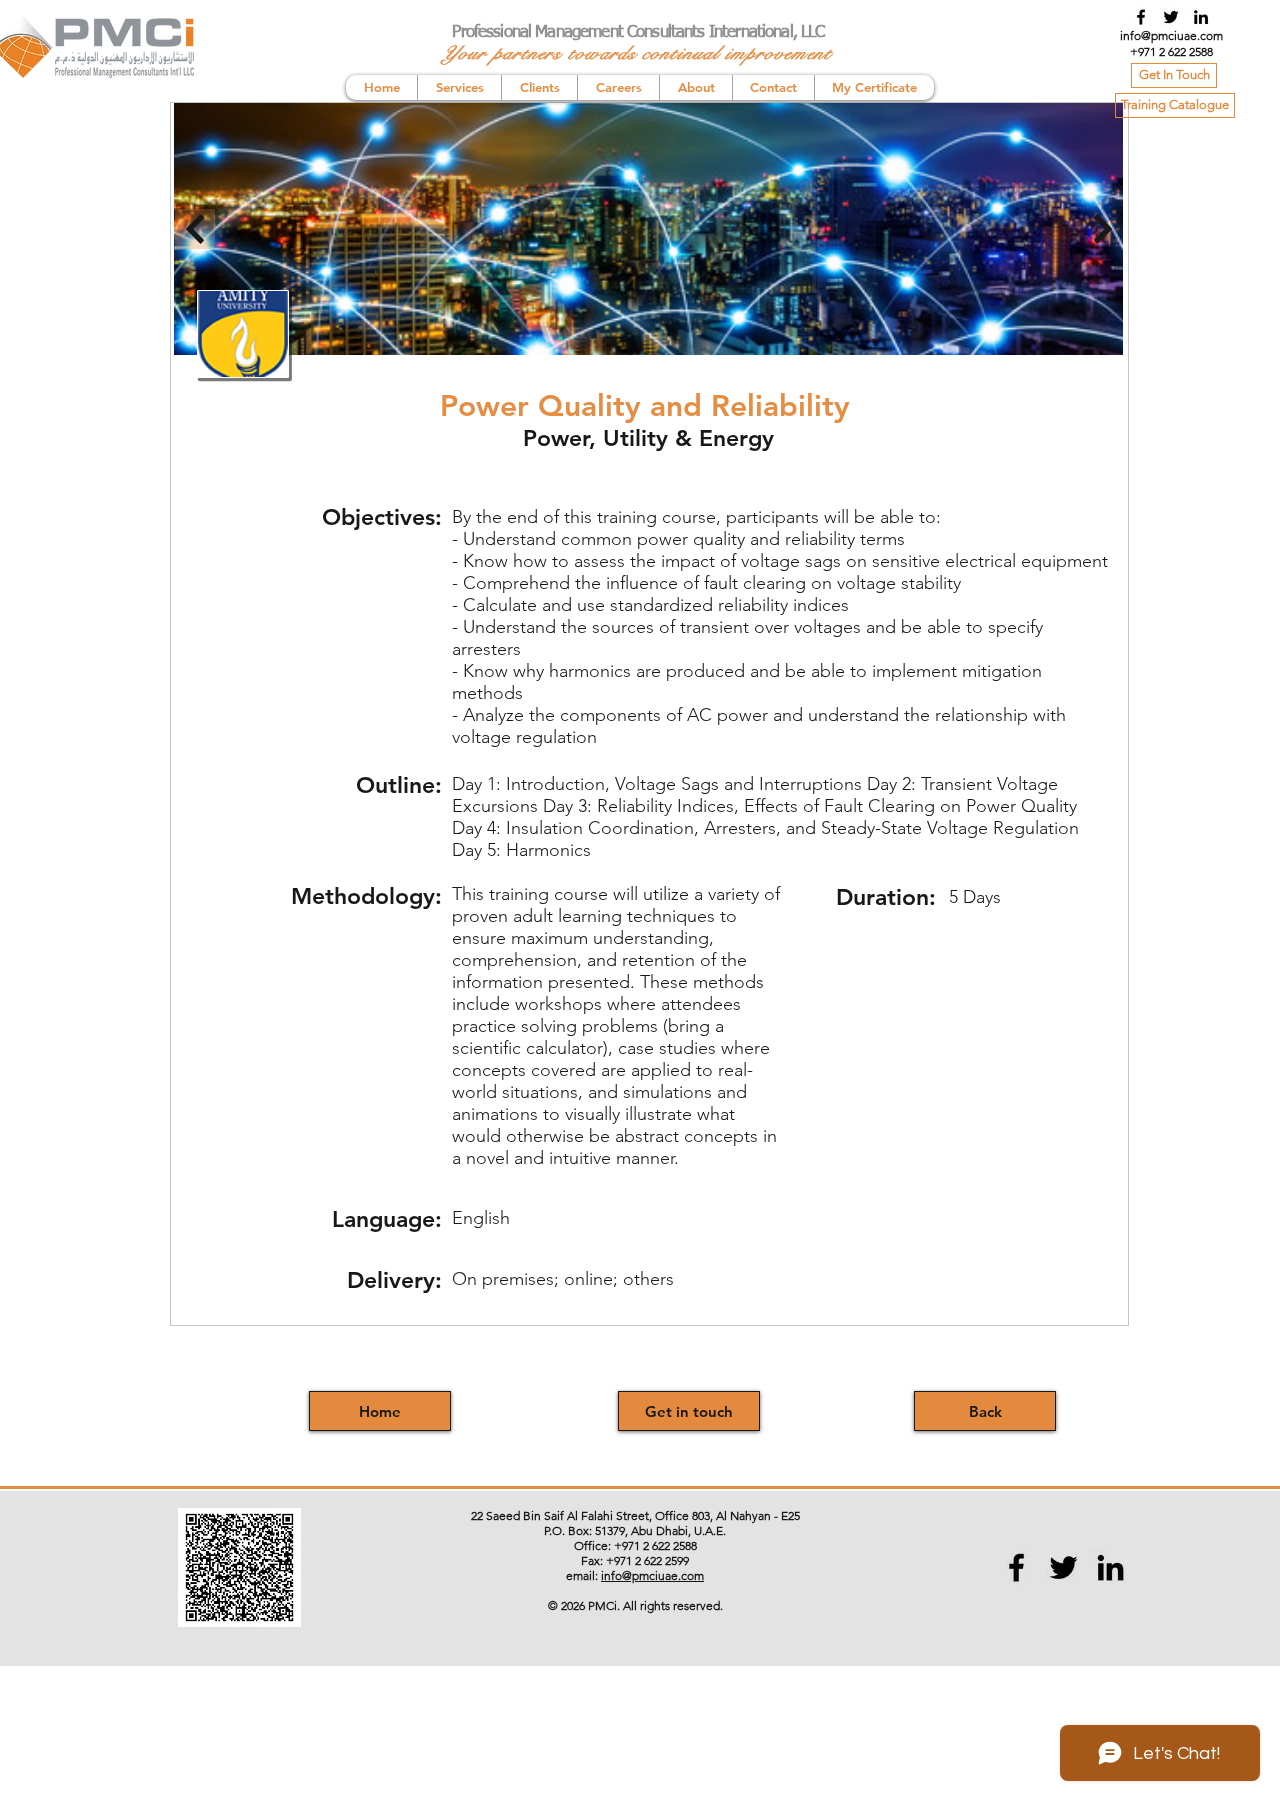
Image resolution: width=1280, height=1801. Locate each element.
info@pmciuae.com (1171, 35)
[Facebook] (1141, 17)
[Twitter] (1171, 17)
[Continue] (1103, 229)
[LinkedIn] (1201, 17)
